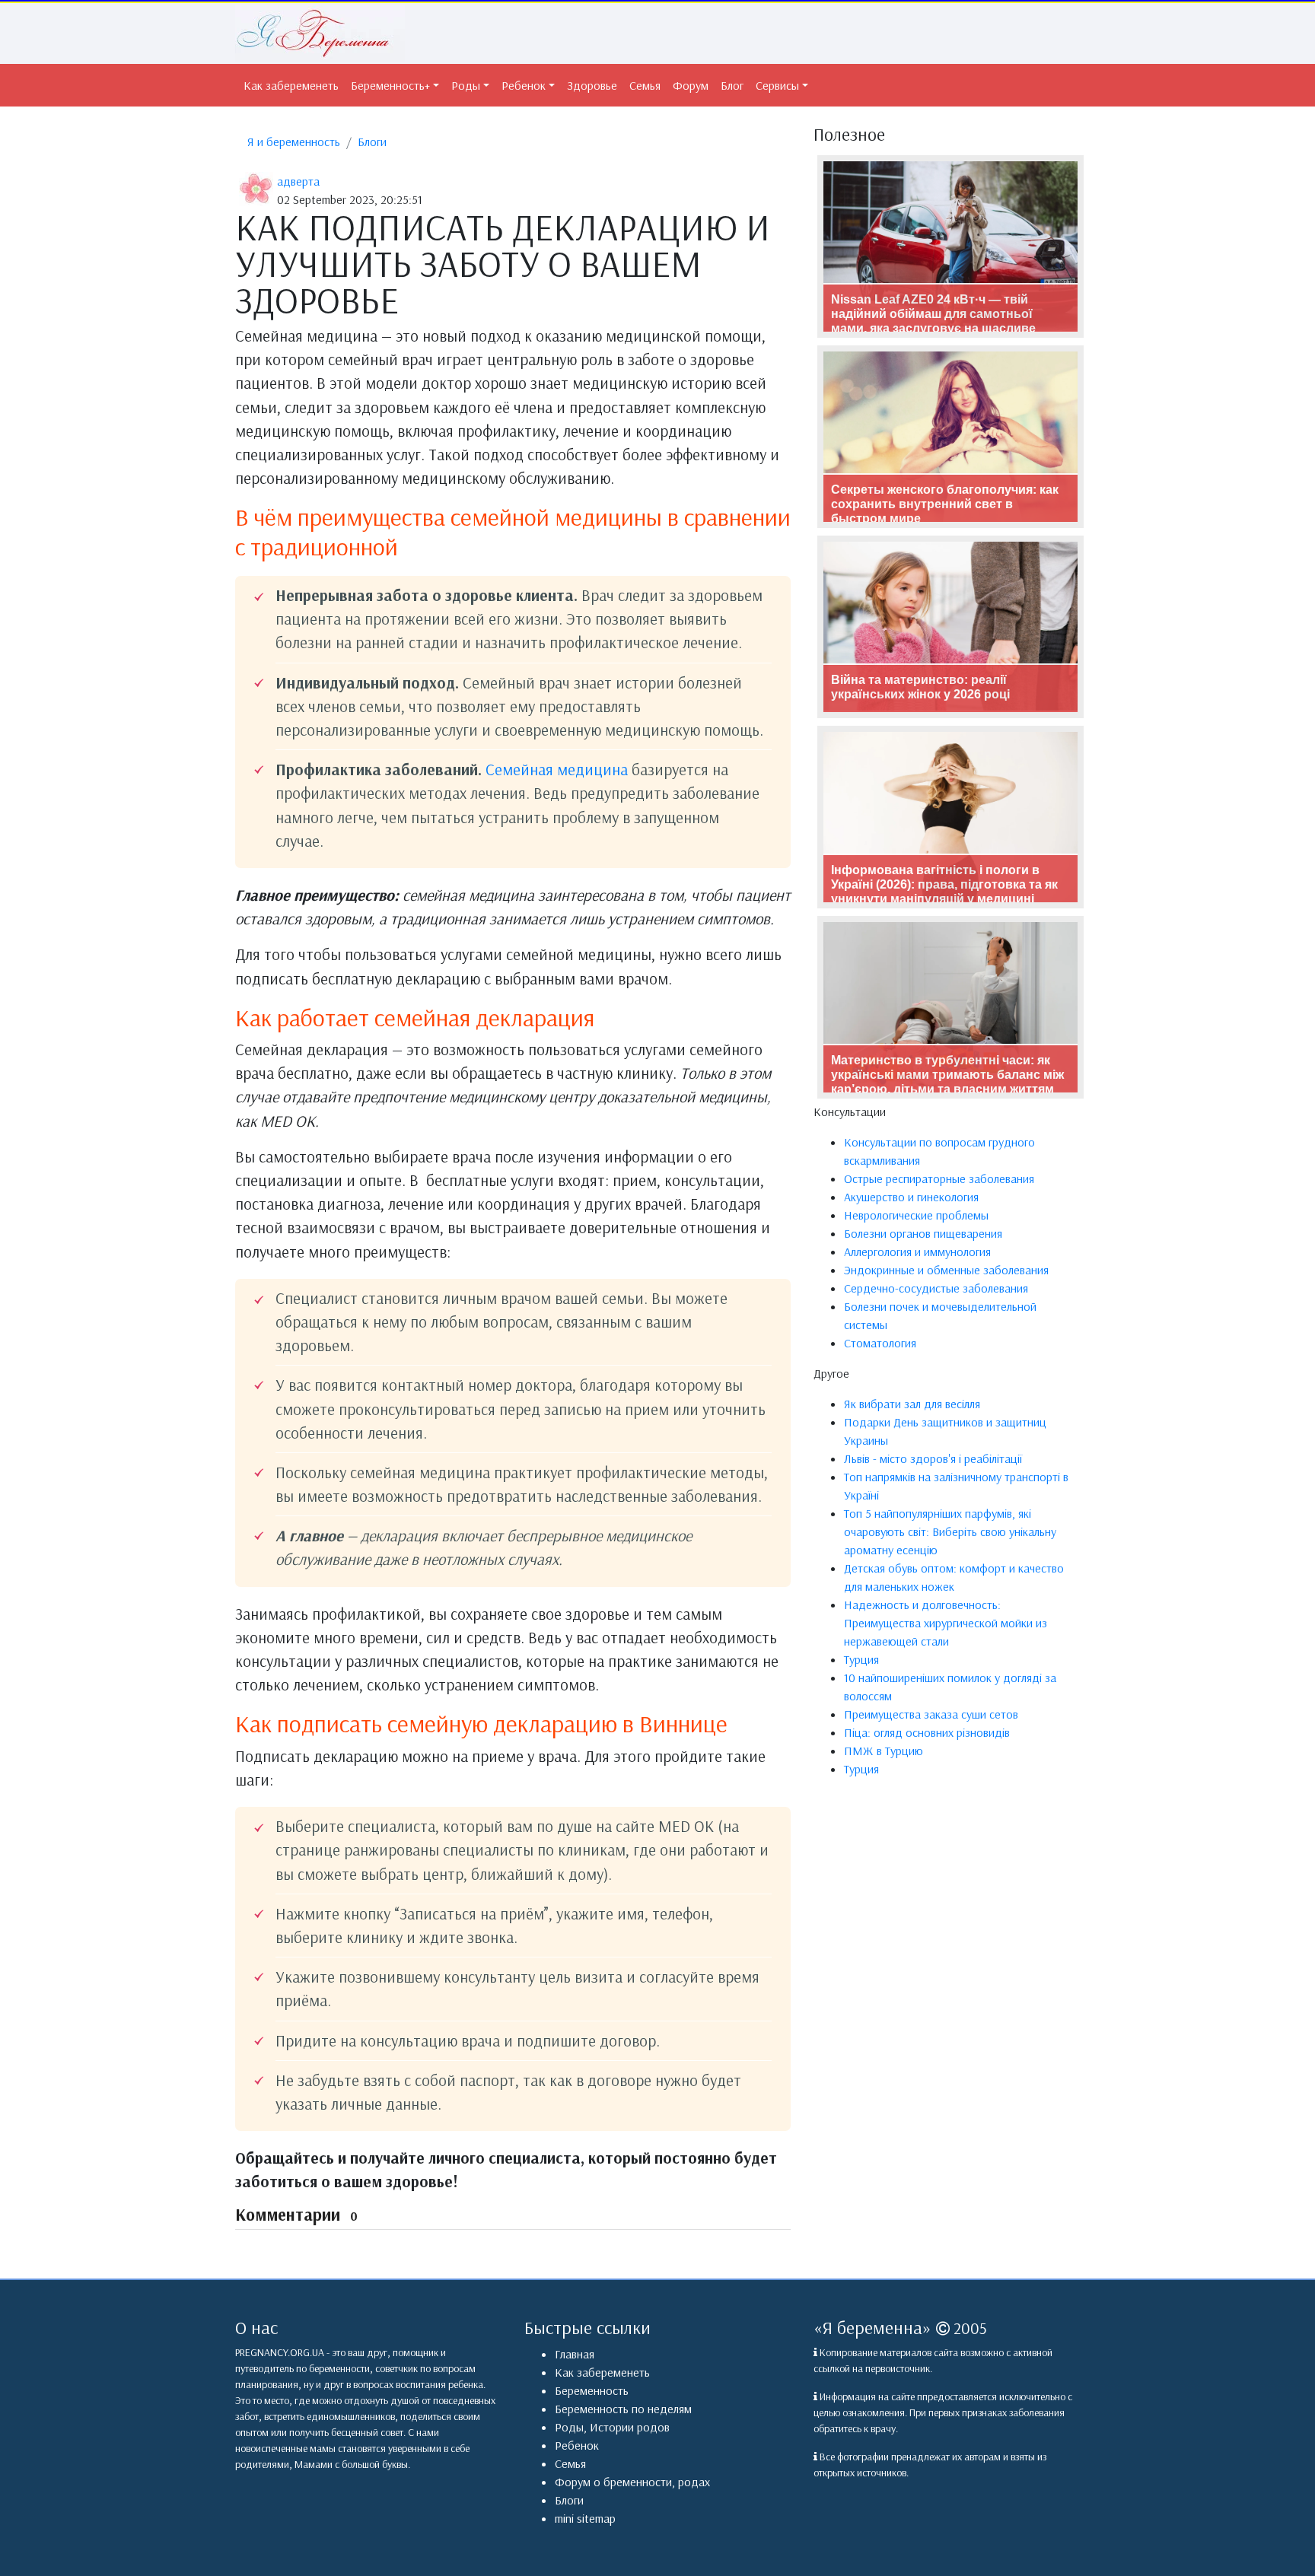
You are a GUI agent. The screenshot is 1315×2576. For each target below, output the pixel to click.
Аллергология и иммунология (917, 1251)
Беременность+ (390, 85)
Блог (732, 85)
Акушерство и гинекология (911, 1197)
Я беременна (872, 2327)
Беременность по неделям (623, 2409)
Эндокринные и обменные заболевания (946, 1270)
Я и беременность (294, 142)
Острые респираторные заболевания (939, 1178)
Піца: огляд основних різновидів (927, 1732)
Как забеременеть (291, 85)
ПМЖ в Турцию (884, 1751)
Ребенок (524, 85)
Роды (466, 85)
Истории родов (630, 2427)
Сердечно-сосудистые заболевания (936, 1288)
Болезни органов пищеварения (923, 1233)
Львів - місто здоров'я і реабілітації (933, 1458)
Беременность (592, 2390)
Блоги (372, 142)
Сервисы (777, 85)
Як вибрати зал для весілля (912, 1404)
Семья (645, 85)
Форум (691, 85)
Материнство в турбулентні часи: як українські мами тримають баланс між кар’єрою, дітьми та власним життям (947, 1075)
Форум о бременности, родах (632, 2482)
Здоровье (592, 85)
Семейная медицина (557, 769)
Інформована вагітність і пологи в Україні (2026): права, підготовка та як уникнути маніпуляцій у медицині (944, 884)
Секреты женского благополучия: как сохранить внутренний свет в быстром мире (945, 504)
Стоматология (880, 1343)
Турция (861, 1659)
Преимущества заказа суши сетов (931, 1714)
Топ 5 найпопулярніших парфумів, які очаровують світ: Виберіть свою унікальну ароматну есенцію (950, 1531)
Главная (575, 2354)
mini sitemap (585, 2518)
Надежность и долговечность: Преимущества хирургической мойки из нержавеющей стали (946, 1623)
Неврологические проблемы (916, 1215)
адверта (298, 181)
